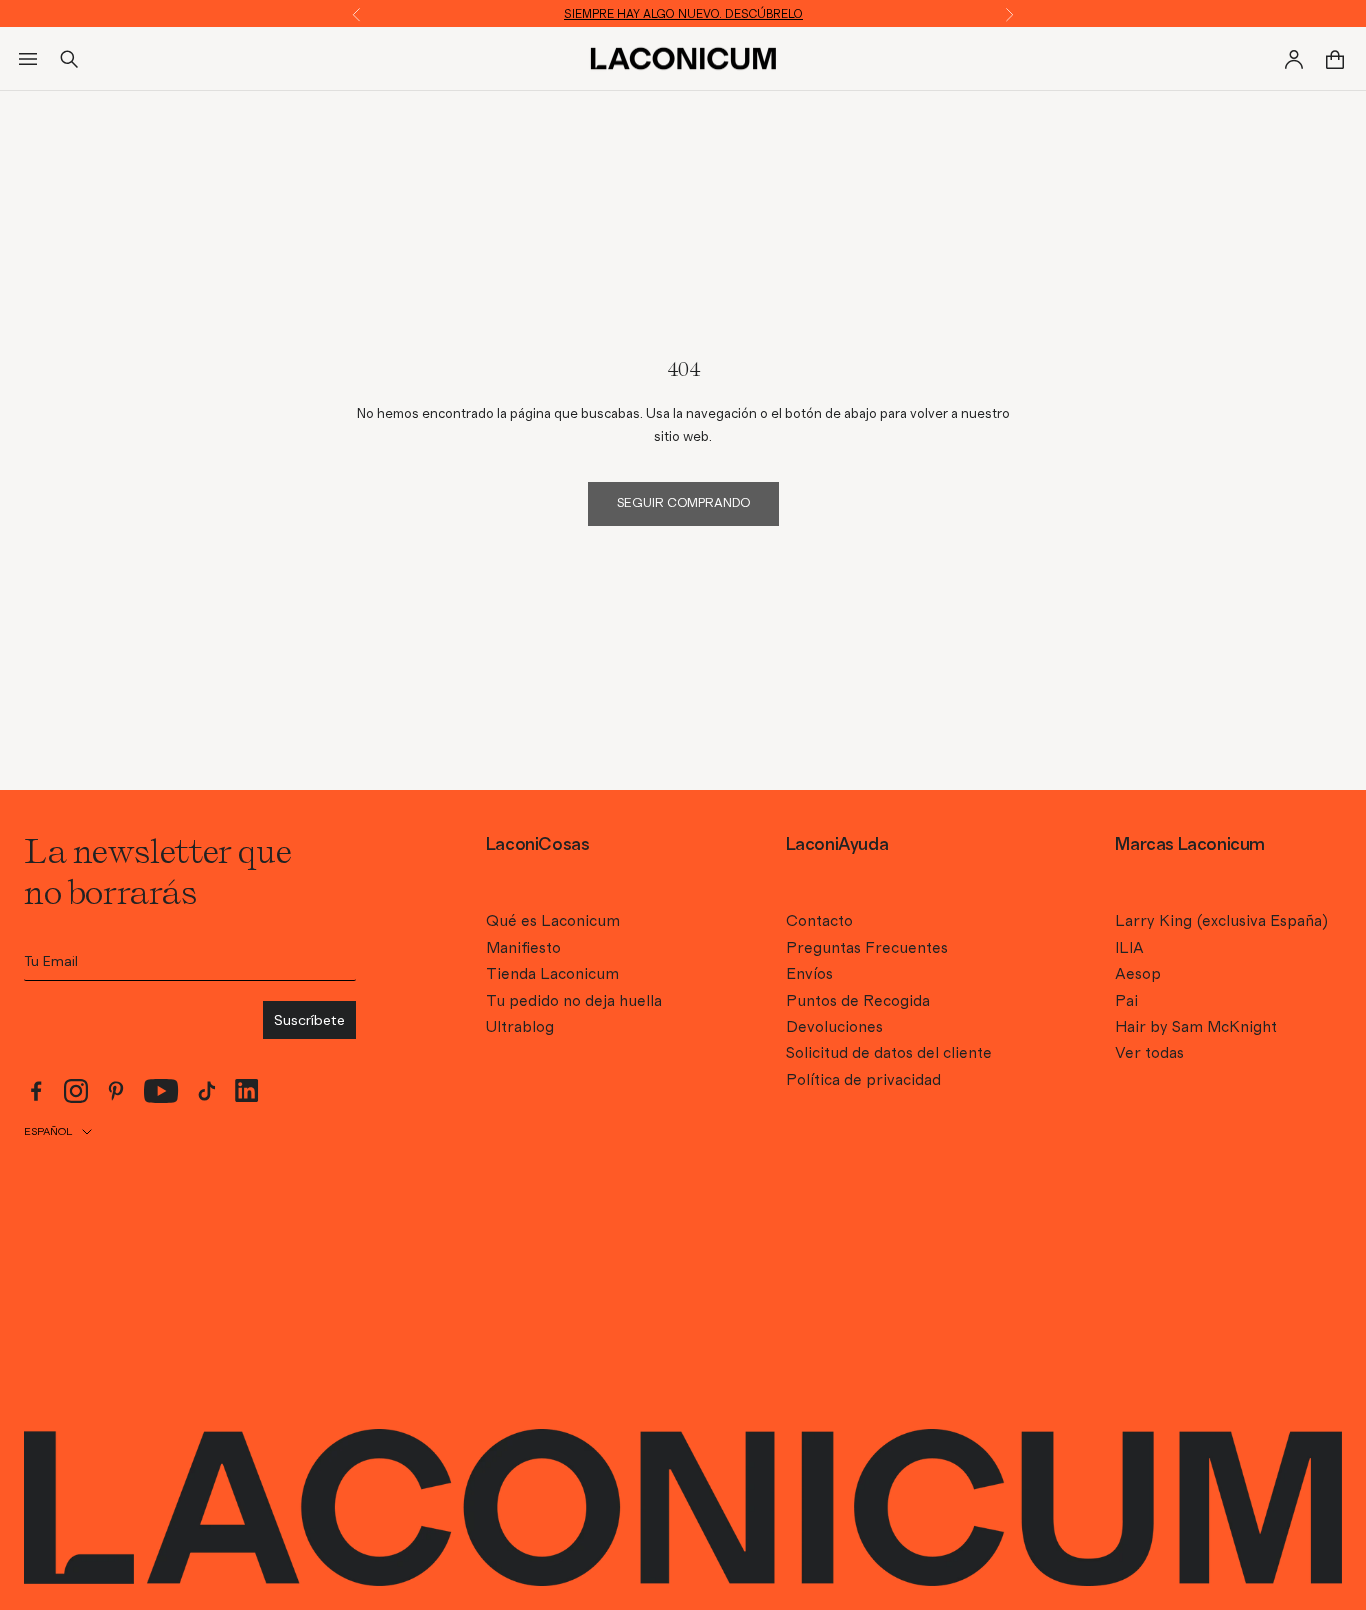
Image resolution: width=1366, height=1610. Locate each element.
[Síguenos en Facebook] (36, 1091)
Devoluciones (834, 1027)
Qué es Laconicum (553, 921)
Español (48, 1131)
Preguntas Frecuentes (867, 948)
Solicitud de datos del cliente (889, 1053)
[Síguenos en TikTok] (207, 1091)
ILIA (1129, 948)
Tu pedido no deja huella (574, 1001)
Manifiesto (523, 948)
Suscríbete (309, 1020)
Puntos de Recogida (858, 1001)
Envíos (809, 974)
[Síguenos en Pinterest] (116, 1091)
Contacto (819, 921)
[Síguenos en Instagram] (76, 1091)
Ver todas (1149, 1053)
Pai (1126, 1001)
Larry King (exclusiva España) (1221, 921)
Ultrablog (520, 1027)
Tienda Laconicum (552, 974)
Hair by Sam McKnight (1196, 1027)
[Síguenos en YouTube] (161, 1091)
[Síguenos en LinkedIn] (247, 1090)
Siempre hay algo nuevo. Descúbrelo (683, 14)
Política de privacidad (863, 1080)
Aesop (1138, 974)
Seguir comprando (683, 503)
